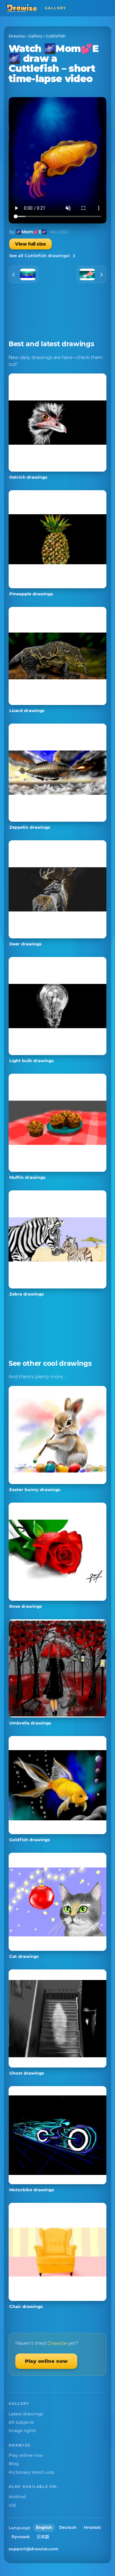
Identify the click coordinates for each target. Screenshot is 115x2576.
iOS (12, 2505)
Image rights (22, 2430)
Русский (21, 2537)
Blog (14, 2463)
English (44, 2527)
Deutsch (68, 2527)
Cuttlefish (56, 36)
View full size (31, 244)
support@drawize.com (34, 2549)
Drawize (17, 36)
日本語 (43, 2537)
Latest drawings (26, 2414)
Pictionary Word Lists (31, 2472)
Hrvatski (92, 2527)
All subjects (21, 2422)
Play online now (46, 2361)
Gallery (35, 36)
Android (17, 2496)
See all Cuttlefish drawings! (39, 256)
